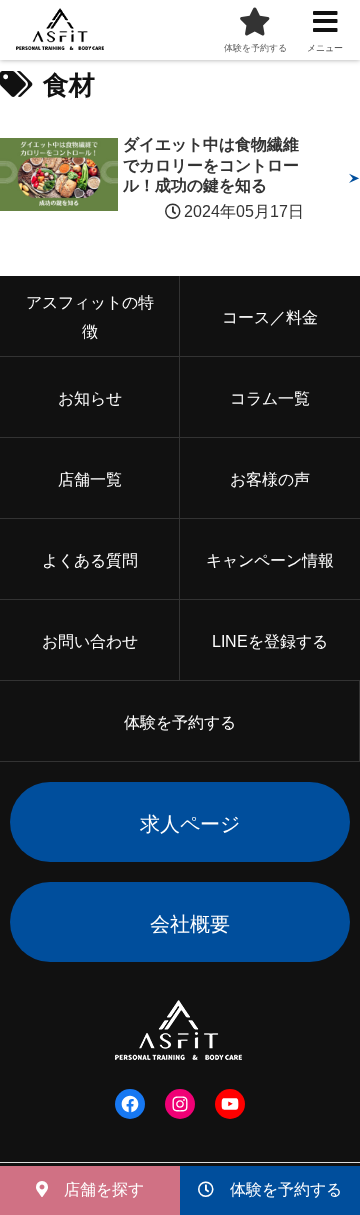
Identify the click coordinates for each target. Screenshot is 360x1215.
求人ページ (190, 824)
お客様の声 (270, 479)
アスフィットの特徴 (90, 317)
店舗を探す (96, 1189)
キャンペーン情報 (270, 560)
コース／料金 (270, 317)
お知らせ (90, 398)
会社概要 (190, 924)
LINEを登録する (270, 641)
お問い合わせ (90, 641)
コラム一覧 (270, 398)
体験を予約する (278, 1189)
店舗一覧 (90, 479)
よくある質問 (90, 560)
